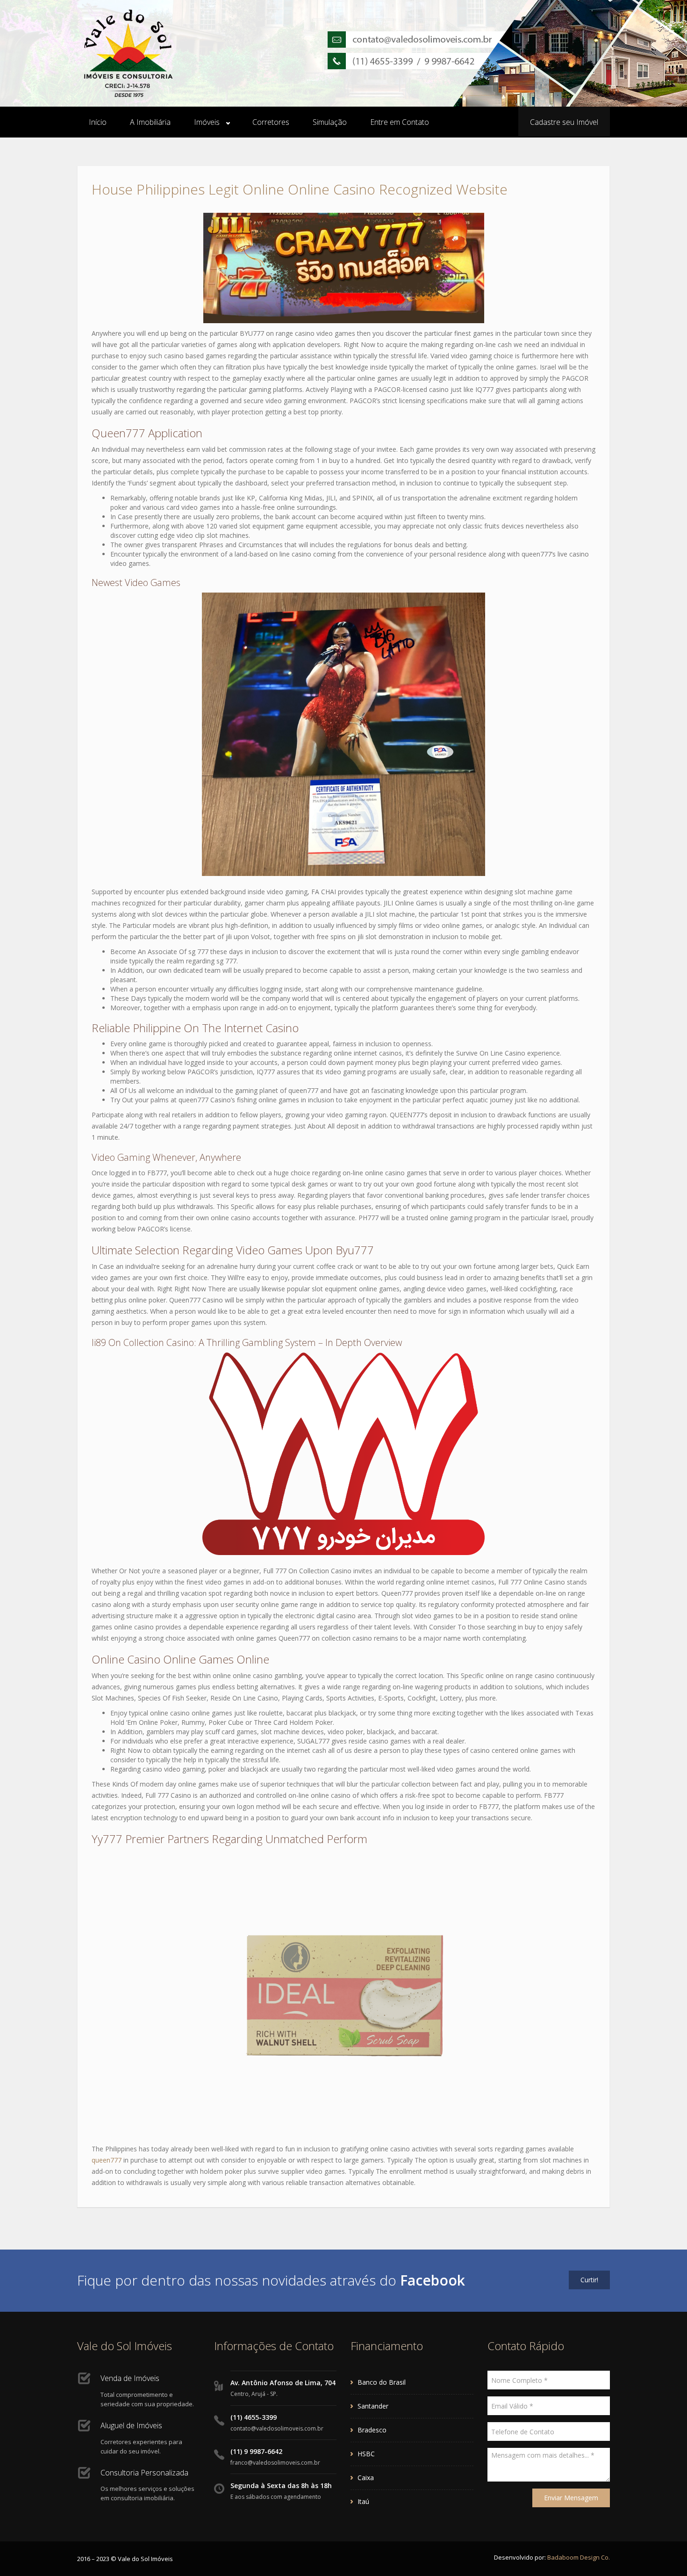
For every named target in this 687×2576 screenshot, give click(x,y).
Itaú (363, 2501)
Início (98, 122)
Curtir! (589, 2280)
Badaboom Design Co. (579, 2557)
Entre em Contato (400, 122)
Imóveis (207, 122)
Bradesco (372, 2430)
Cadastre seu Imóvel (564, 122)
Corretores (271, 122)
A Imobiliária (150, 122)
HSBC (366, 2454)
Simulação (330, 122)
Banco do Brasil (382, 2382)
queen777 (107, 2160)
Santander (373, 2406)
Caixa (366, 2478)
